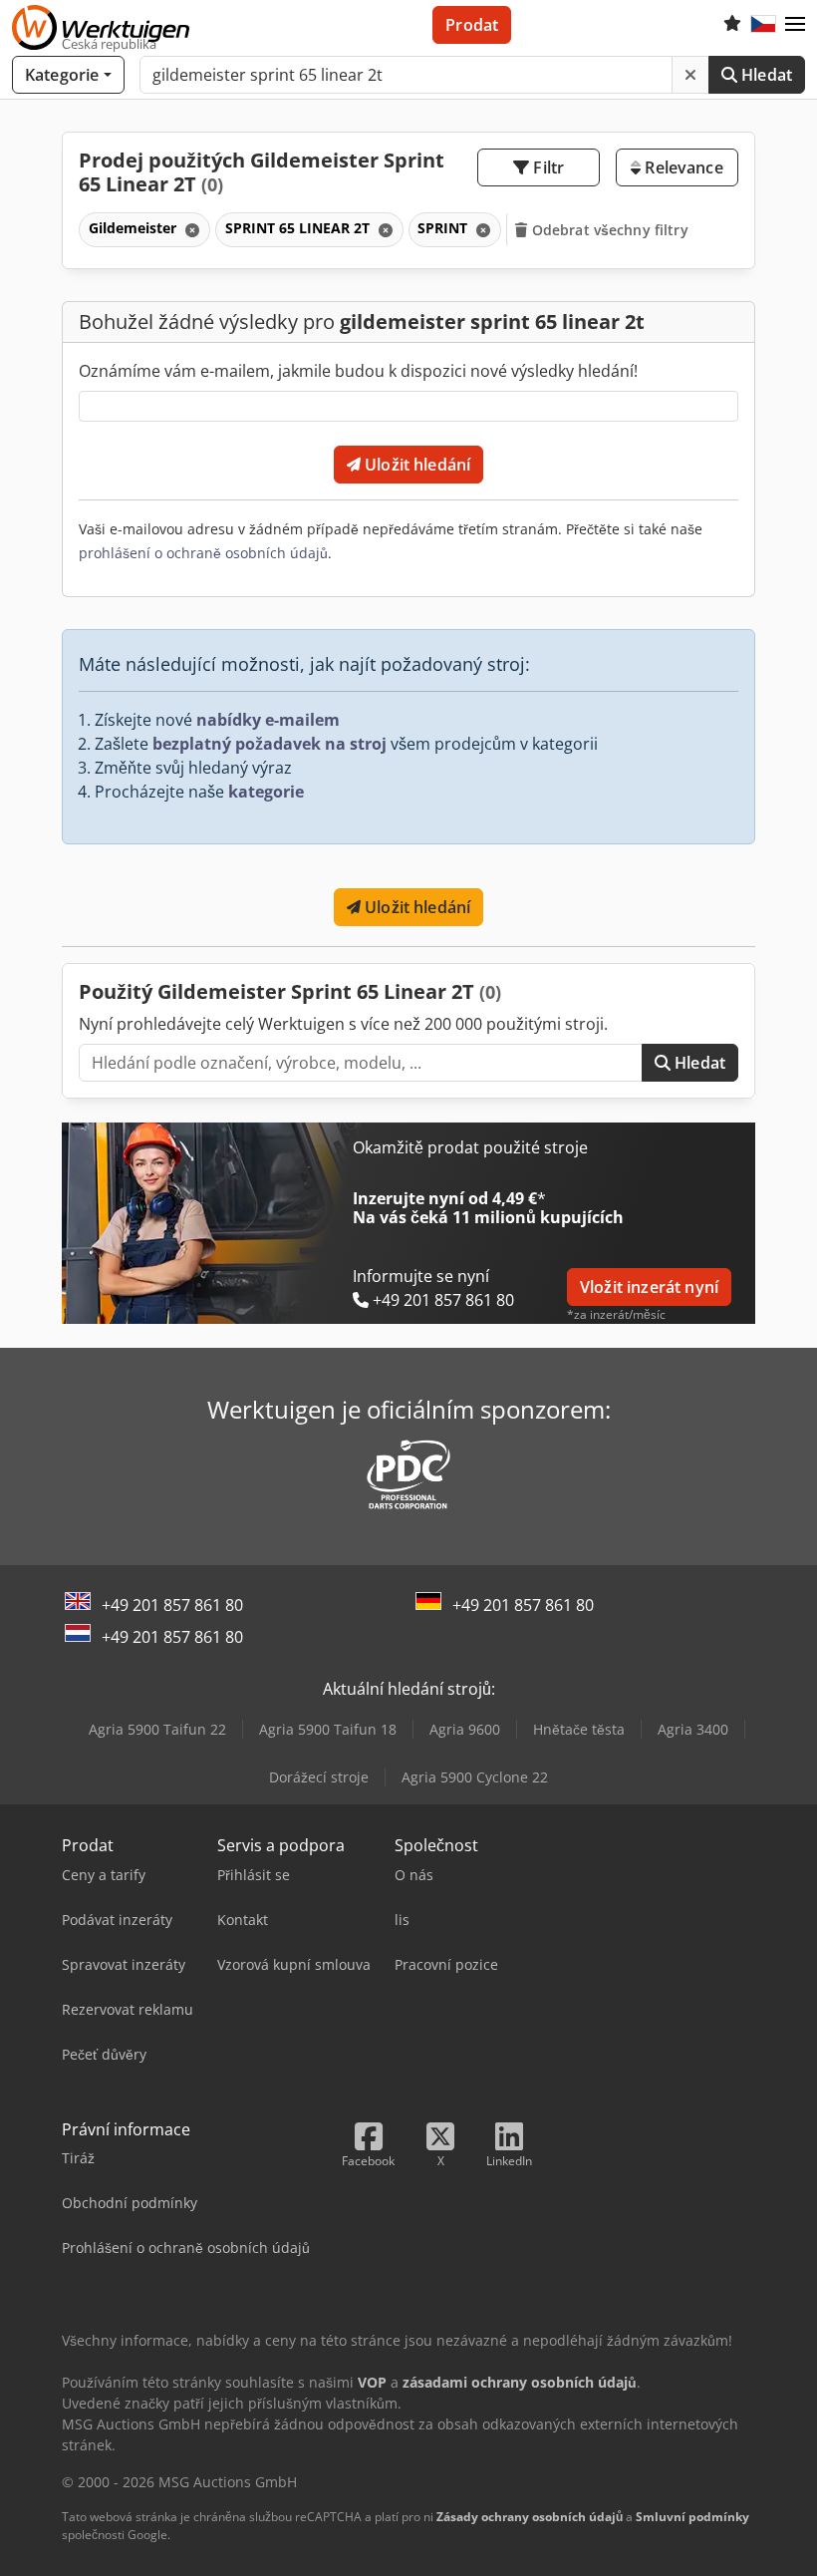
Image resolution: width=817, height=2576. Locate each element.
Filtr (546, 167)
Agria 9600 (465, 1729)
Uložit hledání (415, 465)
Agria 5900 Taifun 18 (328, 1729)
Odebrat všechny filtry (608, 230)
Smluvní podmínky (692, 2517)
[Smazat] (690, 75)
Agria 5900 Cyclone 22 (475, 1777)
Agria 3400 (693, 1729)
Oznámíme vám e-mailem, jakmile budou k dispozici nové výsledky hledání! (358, 371)
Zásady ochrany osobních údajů (530, 2517)
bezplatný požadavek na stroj (270, 744)
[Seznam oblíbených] (732, 25)
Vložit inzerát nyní (649, 1287)
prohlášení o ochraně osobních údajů (203, 553)
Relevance (682, 167)
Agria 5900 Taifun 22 (157, 1729)
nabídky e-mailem (268, 720)
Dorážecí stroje (319, 1777)
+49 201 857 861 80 (172, 1605)
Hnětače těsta (579, 1729)
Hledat (765, 75)
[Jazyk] (763, 25)
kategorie (266, 792)
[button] (795, 25)
